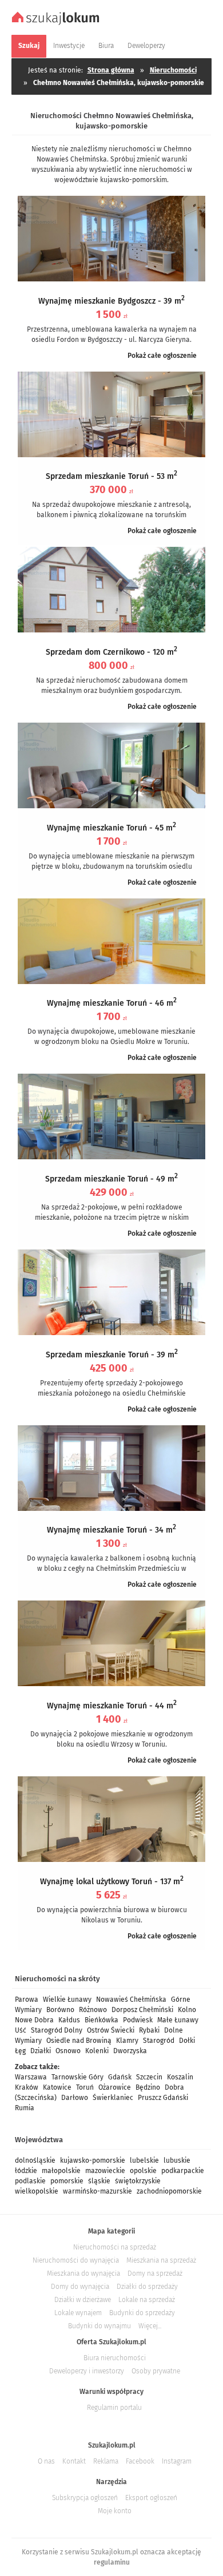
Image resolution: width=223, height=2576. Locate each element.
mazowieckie (105, 2171)
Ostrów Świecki (111, 2030)
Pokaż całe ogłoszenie (162, 356)
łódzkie (26, 2171)
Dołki (187, 2041)
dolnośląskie (35, 2160)
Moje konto (115, 2511)
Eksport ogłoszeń (151, 2498)
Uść (21, 2030)
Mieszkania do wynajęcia (83, 2273)
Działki (41, 2051)
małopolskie (61, 2171)
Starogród (159, 2041)
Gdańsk (120, 2077)
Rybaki (149, 2030)
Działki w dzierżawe (83, 2300)
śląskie (99, 2181)
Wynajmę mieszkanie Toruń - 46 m (112, 1003)
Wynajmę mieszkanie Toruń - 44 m (112, 1706)
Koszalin (180, 2077)
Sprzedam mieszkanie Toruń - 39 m (112, 1355)
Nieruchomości (173, 70)
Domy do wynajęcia (80, 2287)
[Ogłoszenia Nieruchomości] (57, 23)
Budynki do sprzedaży (142, 2313)
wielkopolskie (37, 2191)
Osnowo (68, 2051)
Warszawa (31, 2077)
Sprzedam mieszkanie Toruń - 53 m (111, 476)
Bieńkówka (101, 2020)
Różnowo (93, 2010)
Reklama (106, 2461)
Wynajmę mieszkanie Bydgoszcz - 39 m (111, 301)
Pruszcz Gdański (163, 2098)
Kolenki (97, 2051)
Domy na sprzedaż (155, 2273)
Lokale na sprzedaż (147, 2300)
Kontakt (74, 2461)
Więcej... (150, 2326)
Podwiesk (138, 2020)
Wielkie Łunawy (67, 1999)
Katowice (57, 2087)
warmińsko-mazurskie (97, 2191)
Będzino (148, 2087)
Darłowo (75, 2098)
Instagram (177, 2461)
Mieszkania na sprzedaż (161, 2260)
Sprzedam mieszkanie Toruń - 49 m (111, 1179)
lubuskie (177, 2160)
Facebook (140, 2461)
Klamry (127, 2041)
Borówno (60, 2010)
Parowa (27, 1999)
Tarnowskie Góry (77, 2077)
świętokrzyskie (138, 2181)
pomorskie (67, 2181)
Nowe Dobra (34, 2020)
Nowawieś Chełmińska (131, 1999)
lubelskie (144, 2160)
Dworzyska (130, 2051)
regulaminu (112, 2562)
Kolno (187, 2010)
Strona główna (111, 70)
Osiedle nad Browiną (79, 2041)
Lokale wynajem (78, 2313)
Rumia (25, 2108)
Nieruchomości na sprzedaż (115, 2247)
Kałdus (69, 2020)
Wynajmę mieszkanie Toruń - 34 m (111, 1530)
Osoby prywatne (156, 2371)
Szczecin (149, 2077)
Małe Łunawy (178, 2020)
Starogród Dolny (57, 2030)
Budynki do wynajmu (99, 2326)
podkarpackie (183, 2171)
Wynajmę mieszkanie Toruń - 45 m (111, 828)
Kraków (27, 2087)
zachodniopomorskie (169, 2191)
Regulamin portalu (114, 2408)
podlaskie (30, 2181)
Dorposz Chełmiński (142, 2010)
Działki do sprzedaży (147, 2287)
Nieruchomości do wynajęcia (76, 2260)
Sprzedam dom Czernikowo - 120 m (111, 652)
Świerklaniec (113, 2098)
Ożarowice (115, 2087)
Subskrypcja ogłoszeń (85, 2498)
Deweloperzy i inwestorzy (87, 2371)
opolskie (143, 2171)
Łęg (20, 2051)
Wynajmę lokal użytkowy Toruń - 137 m (112, 1882)
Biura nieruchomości (115, 2358)
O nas (46, 2461)
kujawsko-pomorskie (93, 2160)
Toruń (85, 2087)
